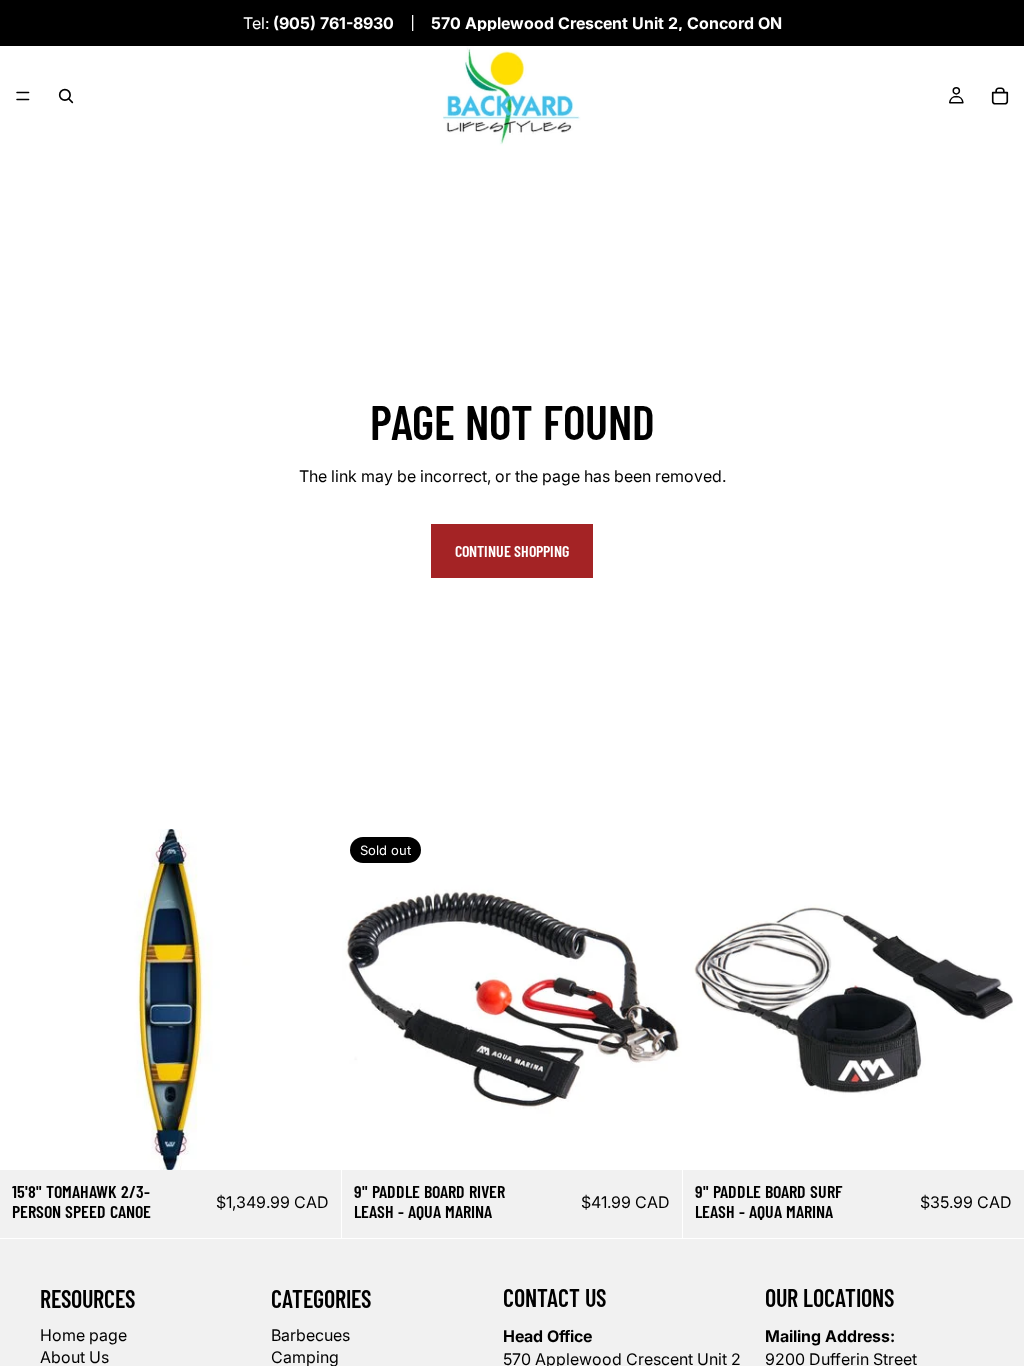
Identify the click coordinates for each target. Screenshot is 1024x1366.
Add (327, 1138)
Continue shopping (512, 550)
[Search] (66, 96)
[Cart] (1000, 96)
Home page (83, 1334)
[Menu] (23, 96)
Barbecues (310, 1334)
